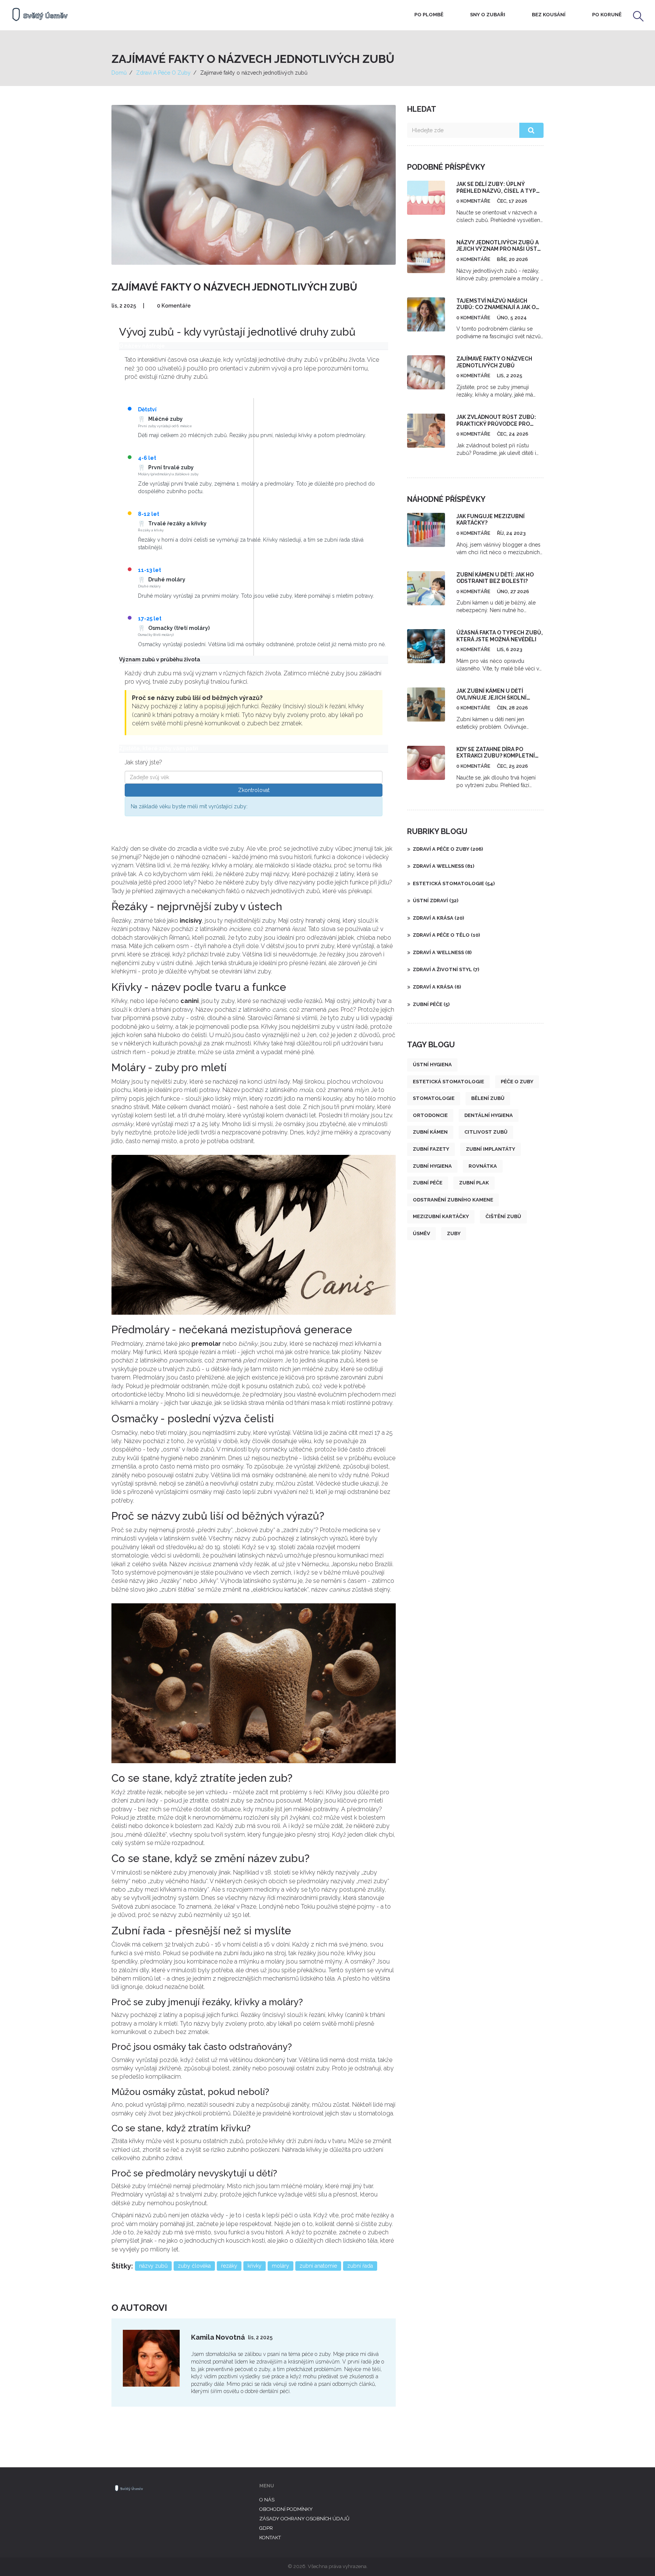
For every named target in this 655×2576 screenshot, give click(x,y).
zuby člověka (194, 2266)
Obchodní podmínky (286, 2509)
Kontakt (270, 2538)
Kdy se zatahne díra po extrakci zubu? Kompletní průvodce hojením (496, 756)
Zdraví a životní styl (446, 969)
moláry (280, 2266)
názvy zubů (153, 2266)
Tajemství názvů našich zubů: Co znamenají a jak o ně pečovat (496, 307)
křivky (255, 2266)
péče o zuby (517, 1082)
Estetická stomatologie (454, 883)
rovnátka (483, 1166)
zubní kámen (430, 1132)
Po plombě (429, 15)
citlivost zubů (486, 1132)
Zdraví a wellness (443, 866)
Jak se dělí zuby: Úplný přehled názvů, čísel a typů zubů (498, 191)
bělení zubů (488, 1098)
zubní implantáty (490, 1149)
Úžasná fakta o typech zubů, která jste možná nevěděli (500, 636)
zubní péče (428, 1183)
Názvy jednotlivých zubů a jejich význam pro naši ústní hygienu (500, 249)
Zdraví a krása (438, 918)
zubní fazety (431, 1149)
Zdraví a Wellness (442, 952)
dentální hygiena (489, 1115)
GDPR (266, 2528)
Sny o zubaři (488, 15)
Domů (119, 73)
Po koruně (607, 15)
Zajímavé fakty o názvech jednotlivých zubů (494, 362)
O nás (267, 2500)
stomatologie (434, 1098)
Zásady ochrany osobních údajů (304, 2519)
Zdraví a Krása (437, 987)
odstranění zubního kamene (453, 1200)
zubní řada (360, 2266)
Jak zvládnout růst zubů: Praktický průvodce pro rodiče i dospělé (496, 424)
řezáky (229, 2266)
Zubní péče (431, 1004)
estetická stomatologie (448, 1082)
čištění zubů (503, 1216)
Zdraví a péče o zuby (448, 849)
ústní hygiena (432, 1065)
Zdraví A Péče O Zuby (163, 73)
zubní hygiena (432, 1166)
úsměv (422, 1233)
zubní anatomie (318, 2266)
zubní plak (474, 1183)
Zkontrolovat (254, 790)
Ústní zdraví (436, 901)
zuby (454, 1233)
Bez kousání (549, 15)
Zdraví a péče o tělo (446, 935)
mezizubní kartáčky (441, 1216)
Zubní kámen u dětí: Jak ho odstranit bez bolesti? (495, 578)
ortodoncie (430, 1115)
